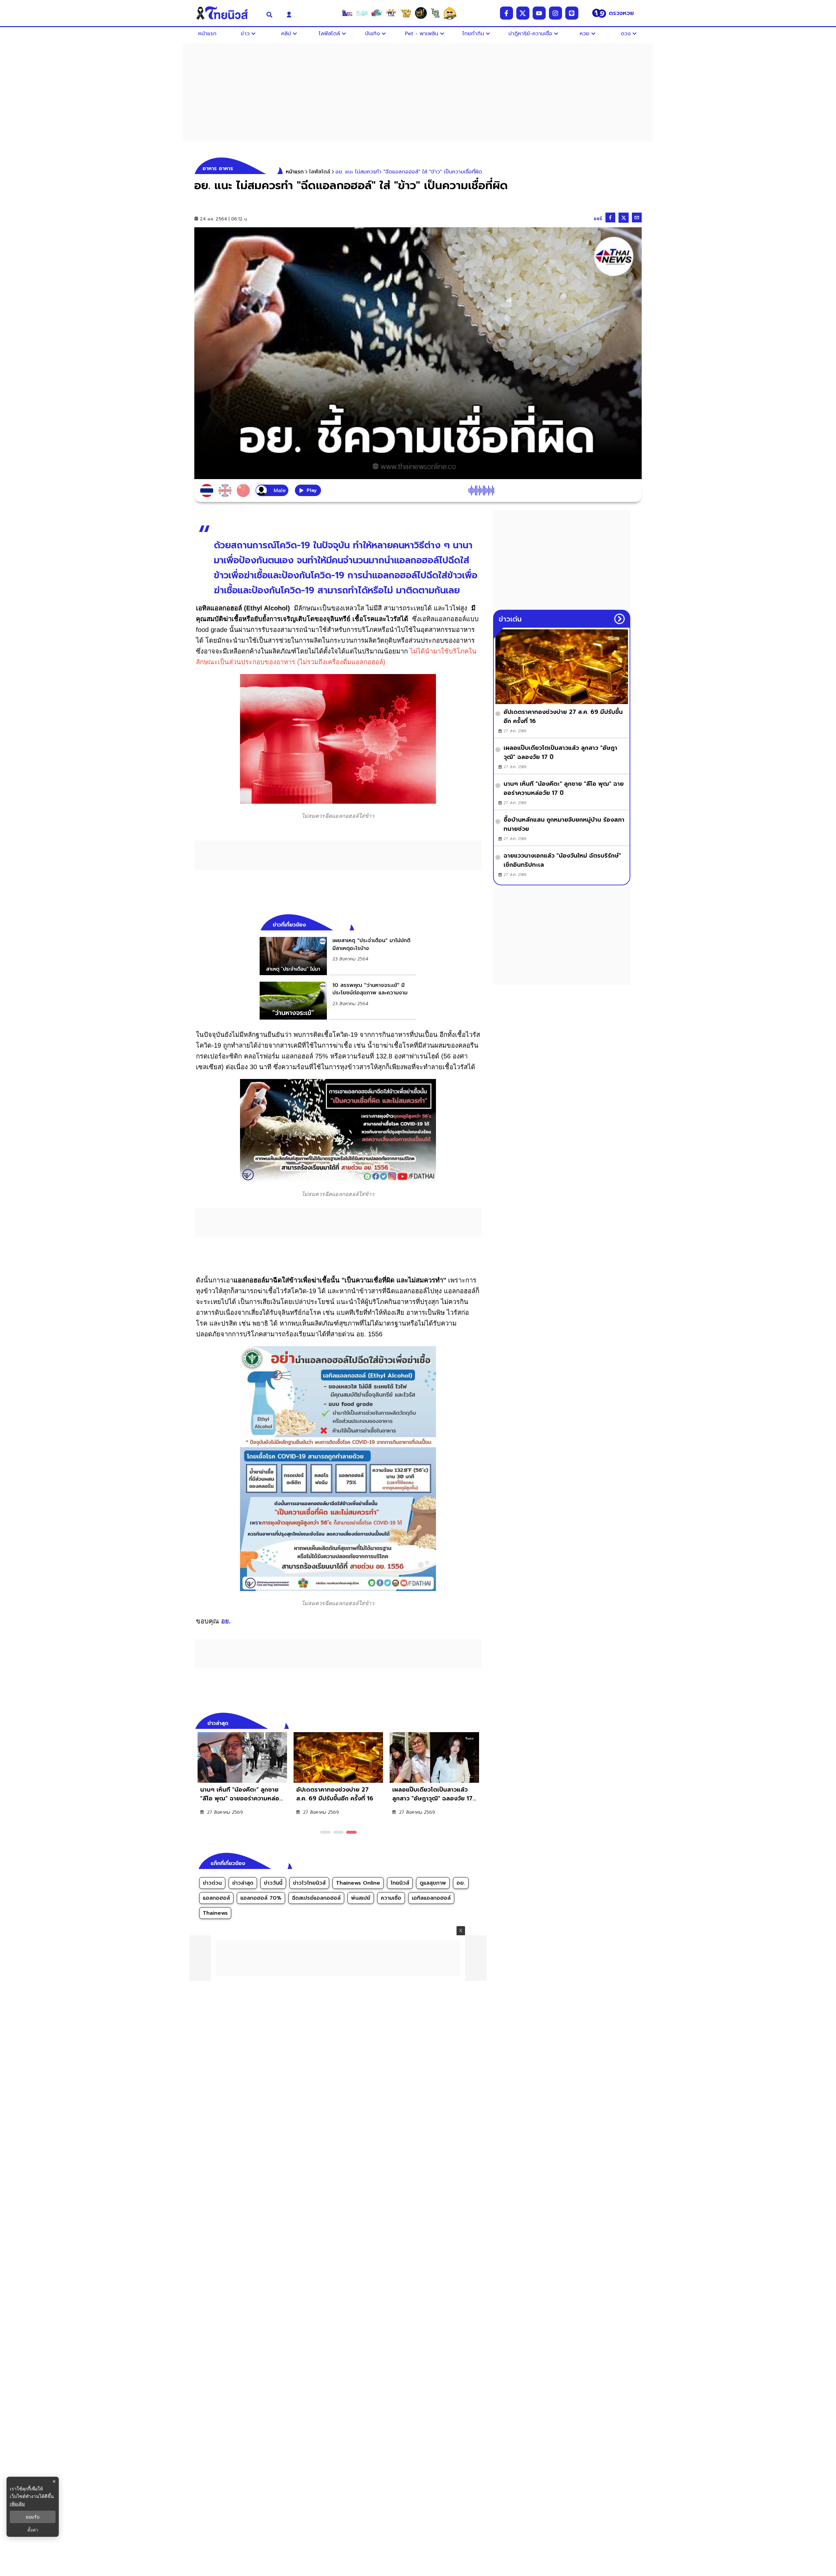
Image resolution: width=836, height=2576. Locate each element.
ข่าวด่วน (212, 1883)
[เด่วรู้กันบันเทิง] (377, 13)
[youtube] (539, 13)
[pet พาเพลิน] (391, 13)
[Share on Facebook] (610, 217)
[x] (523, 13)
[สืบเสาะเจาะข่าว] (347, 13)
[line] (572, 13)
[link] (338, 956)
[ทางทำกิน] (406, 13)
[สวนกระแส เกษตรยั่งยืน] (435, 13)
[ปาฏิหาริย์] (421, 13)
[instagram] (555, 13)
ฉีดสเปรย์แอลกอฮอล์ (316, 1898)
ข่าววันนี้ (273, 1883)
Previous (467, 1722)
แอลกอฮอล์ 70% (261, 1898)
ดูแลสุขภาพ (433, 1883)
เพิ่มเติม (17, 2504)
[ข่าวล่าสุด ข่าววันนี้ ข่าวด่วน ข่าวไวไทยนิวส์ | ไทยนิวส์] (226, 13)
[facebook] (506, 13)
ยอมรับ (33, 2517)
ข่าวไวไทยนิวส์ (309, 1883)
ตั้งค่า (33, 2530)
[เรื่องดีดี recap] (362, 13)
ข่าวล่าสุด (243, 1883)
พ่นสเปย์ (361, 1898)
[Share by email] (637, 217)
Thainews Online (358, 1883)
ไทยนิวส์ (400, 1883)
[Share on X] (624, 218)
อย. (226, 1621)
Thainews (215, 1913)
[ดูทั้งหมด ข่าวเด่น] (619, 619)
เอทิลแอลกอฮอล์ (431, 1898)
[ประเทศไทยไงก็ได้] (450, 13)
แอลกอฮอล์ (216, 1898)
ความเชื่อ (391, 1898)
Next (478, 1722)
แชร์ (598, 219)
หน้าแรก (295, 172)
